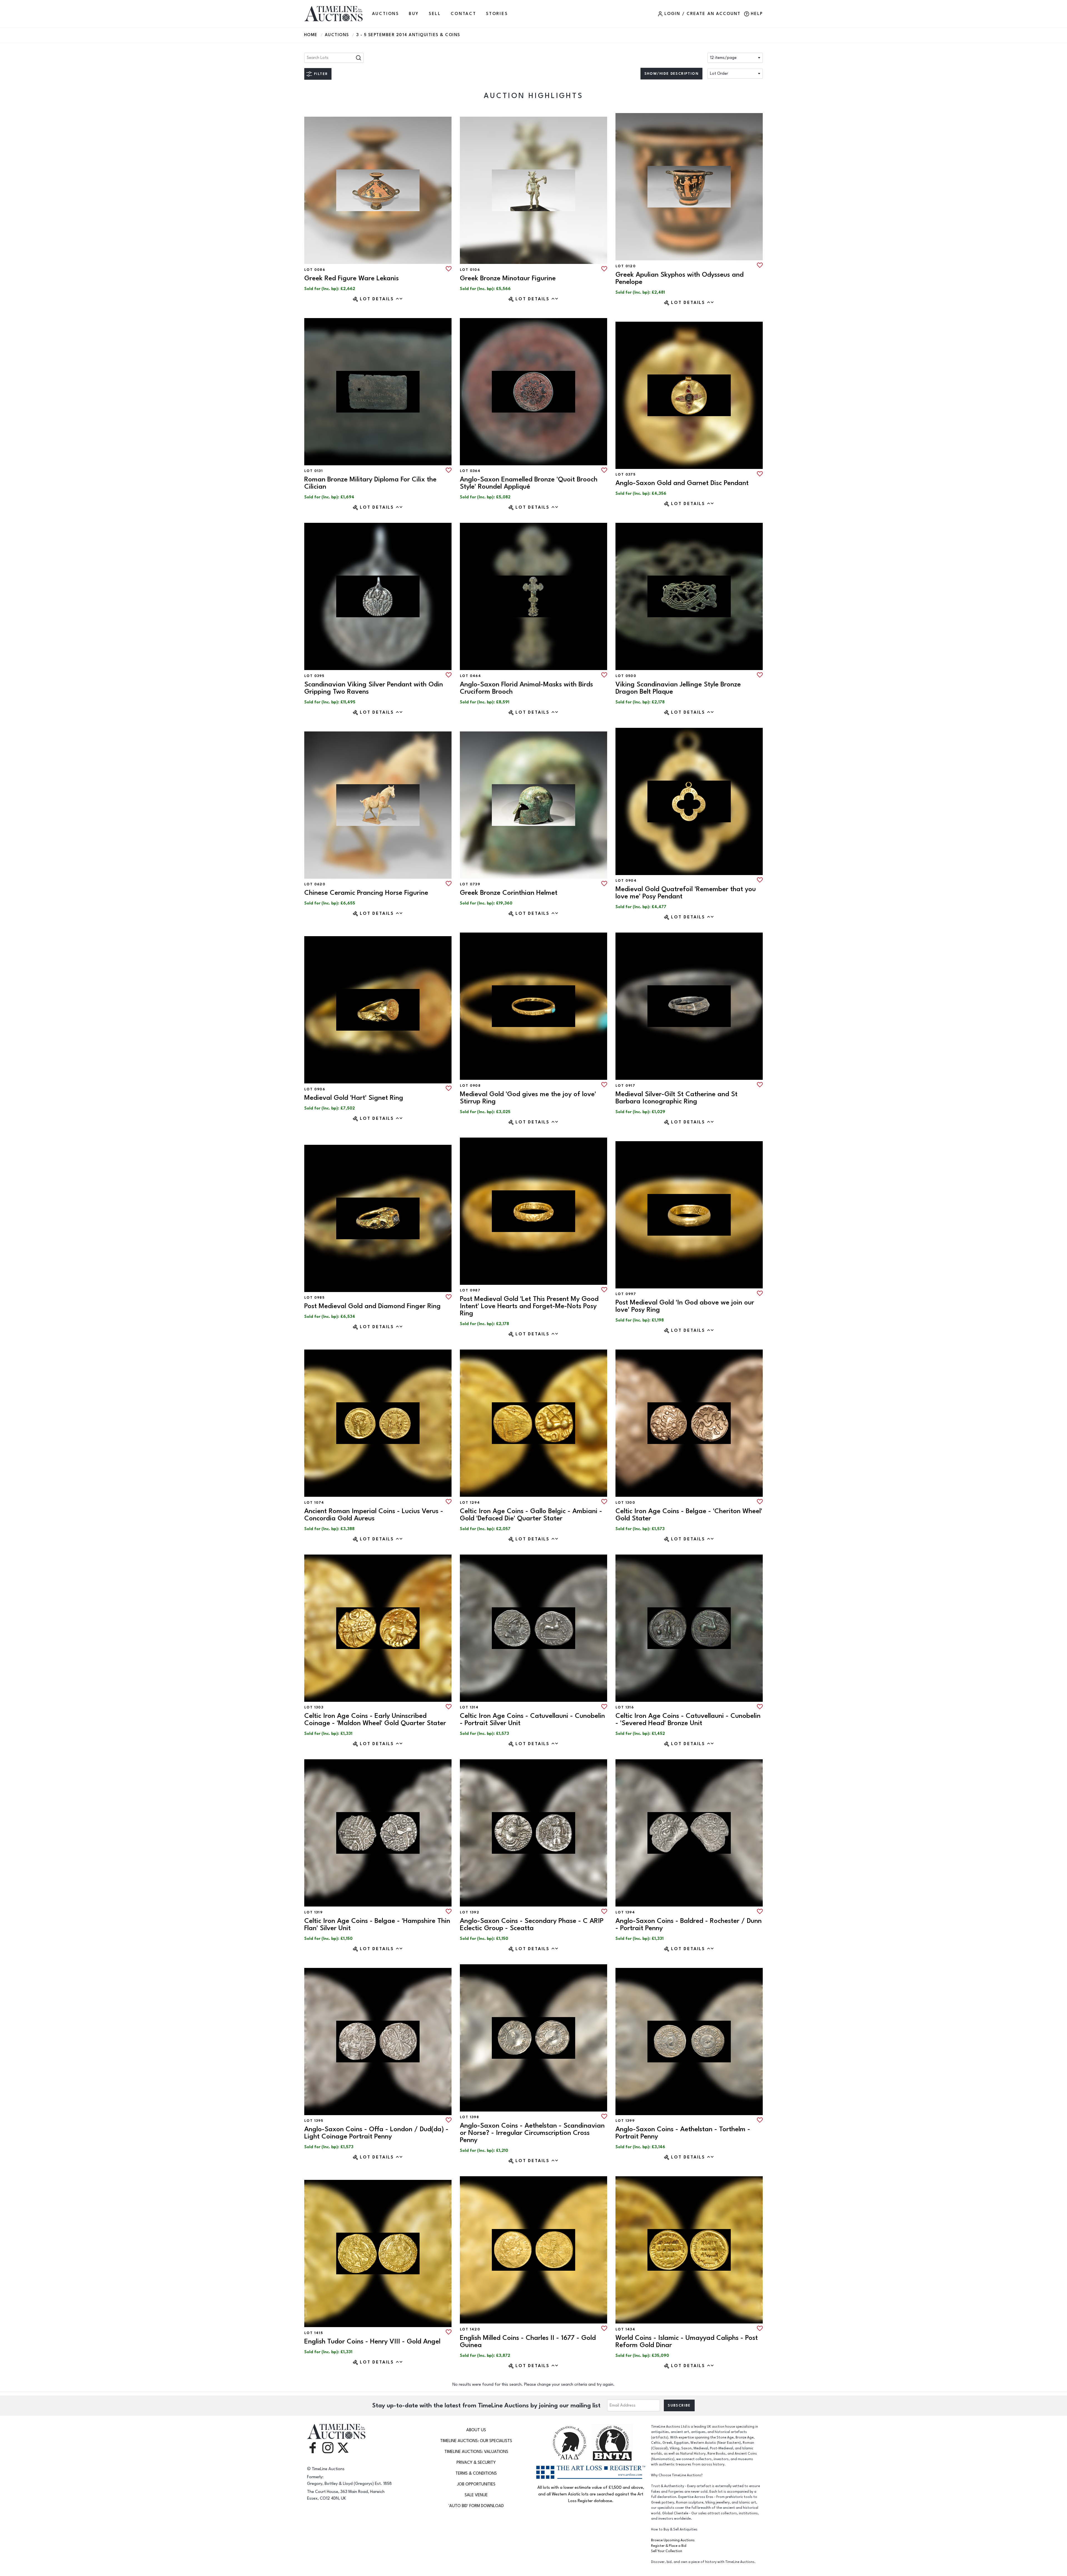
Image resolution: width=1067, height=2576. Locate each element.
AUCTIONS (386, 14)
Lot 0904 (626, 881)
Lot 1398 (469, 2117)
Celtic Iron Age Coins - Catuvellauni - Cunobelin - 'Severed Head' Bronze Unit (688, 1719)
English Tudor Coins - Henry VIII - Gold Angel (372, 2341)
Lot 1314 (469, 1707)
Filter (321, 74)
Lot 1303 (314, 1707)
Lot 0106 (470, 270)
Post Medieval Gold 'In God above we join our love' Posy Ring (685, 1306)
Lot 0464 (470, 676)
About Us (476, 2430)
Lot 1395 (314, 2121)
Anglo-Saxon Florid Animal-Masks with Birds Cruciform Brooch (526, 688)
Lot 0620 (315, 884)
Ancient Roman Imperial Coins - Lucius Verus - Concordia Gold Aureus (374, 1515)
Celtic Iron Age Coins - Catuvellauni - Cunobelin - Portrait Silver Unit (532, 1719)
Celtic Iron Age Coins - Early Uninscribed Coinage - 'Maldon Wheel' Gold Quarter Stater (375, 1719)
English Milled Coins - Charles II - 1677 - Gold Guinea (528, 2341)
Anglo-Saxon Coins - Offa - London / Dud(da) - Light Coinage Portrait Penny (376, 2133)
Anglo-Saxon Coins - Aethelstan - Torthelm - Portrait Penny (683, 2133)
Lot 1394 (625, 1912)
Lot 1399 (625, 2121)
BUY (414, 14)
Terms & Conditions (476, 2473)
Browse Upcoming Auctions (673, 2540)
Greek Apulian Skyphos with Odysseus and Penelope (680, 278)
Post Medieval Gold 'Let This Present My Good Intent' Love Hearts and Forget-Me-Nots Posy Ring (529, 1306)
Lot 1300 (625, 1503)
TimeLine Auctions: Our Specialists (476, 2441)
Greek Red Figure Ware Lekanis (351, 278)
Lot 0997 (626, 1294)
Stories (497, 14)
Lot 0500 (626, 676)
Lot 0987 (470, 1290)
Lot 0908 (470, 1086)
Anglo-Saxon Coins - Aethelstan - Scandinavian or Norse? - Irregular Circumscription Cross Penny (532, 2133)
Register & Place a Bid (669, 2546)
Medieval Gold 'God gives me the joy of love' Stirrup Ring (528, 1098)
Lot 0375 (625, 474)
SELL (435, 14)
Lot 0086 (315, 270)
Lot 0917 (625, 1086)
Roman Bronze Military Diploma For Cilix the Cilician (370, 483)
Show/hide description (671, 74)
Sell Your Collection (667, 2551)
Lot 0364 (470, 471)
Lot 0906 (315, 1089)
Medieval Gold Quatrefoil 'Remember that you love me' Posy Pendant (686, 893)
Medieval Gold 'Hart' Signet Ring (354, 1098)
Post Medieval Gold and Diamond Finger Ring (372, 1306)
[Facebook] (313, 2447)
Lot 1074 (314, 1503)
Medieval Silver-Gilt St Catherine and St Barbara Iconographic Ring (676, 1098)
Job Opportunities (476, 2484)
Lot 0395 (314, 676)
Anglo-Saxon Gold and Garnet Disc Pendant (682, 483)
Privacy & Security (476, 2463)
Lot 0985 (314, 1298)
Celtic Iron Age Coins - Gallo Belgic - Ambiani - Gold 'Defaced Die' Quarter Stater (531, 1515)
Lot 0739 (470, 884)
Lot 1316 (625, 1707)
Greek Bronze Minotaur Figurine (508, 278)
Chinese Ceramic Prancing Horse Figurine (366, 893)
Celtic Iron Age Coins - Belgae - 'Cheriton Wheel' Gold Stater (689, 1515)
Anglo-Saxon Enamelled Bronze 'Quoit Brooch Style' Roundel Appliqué (529, 483)
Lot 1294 (470, 1503)
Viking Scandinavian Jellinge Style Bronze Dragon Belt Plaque (678, 688)
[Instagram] (328, 2447)
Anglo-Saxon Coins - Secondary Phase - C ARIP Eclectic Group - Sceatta (532, 1924)
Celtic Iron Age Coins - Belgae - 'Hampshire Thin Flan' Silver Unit (377, 1924)
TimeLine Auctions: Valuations (476, 2452)
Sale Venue (476, 2495)
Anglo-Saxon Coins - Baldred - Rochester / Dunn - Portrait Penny (689, 1924)
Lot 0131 (314, 471)
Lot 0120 (626, 266)
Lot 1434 (625, 2329)
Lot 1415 (314, 2333)
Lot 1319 (313, 1912)
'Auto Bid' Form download (476, 2506)
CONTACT (463, 14)
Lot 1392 (470, 1912)
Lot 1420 (470, 2329)
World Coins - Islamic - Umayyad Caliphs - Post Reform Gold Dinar (687, 2341)
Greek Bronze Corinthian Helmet (509, 893)
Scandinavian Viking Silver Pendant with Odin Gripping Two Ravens (374, 688)
